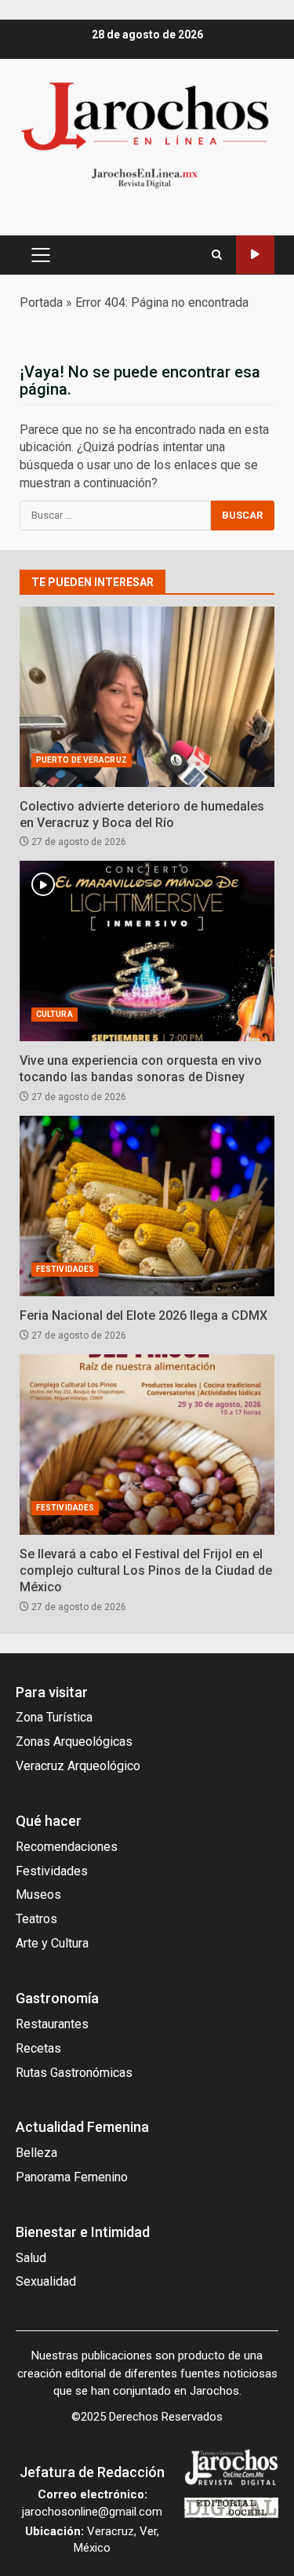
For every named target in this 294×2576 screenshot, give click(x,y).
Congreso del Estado (255, 255)
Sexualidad (46, 2281)
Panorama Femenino (72, 2177)
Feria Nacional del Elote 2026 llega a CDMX (147, 1206)
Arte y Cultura (52, 1943)
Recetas (38, 2048)
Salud (31, 2258)
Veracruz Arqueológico (78, 1766)
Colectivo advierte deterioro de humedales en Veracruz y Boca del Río (147, 697)
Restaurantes (52, 2024)
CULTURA (54, 1014)
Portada (41, 302)
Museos (38, 1895)
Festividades (52, 1871)
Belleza (36, 2153)
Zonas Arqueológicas (74, 1742)
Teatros (36, 1919)
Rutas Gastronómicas (74, 2073)
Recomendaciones (67, 1847)
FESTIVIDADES (65, 1269)
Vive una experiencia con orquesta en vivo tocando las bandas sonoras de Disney (147, 951)
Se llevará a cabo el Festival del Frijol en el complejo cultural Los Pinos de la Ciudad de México (147, 1445)
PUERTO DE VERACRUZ (82, 760)
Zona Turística (54, 1717)
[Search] (217, 255)
